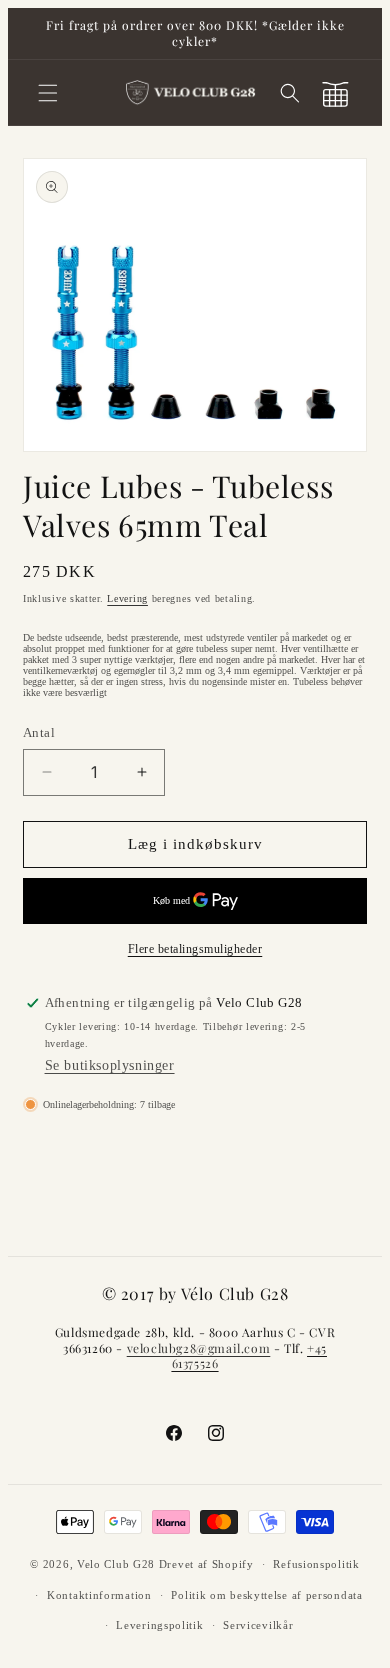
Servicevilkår (258, 1625)
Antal (39, 732)
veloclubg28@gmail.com (199, 1348)
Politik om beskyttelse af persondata (266, 1595)
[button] (48, 93)
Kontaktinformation (99, 1595)
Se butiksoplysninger (110, 1065)
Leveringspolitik (159, 1625)
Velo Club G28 (116, 1564)
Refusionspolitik (316, 1564)
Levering (127, 598)
